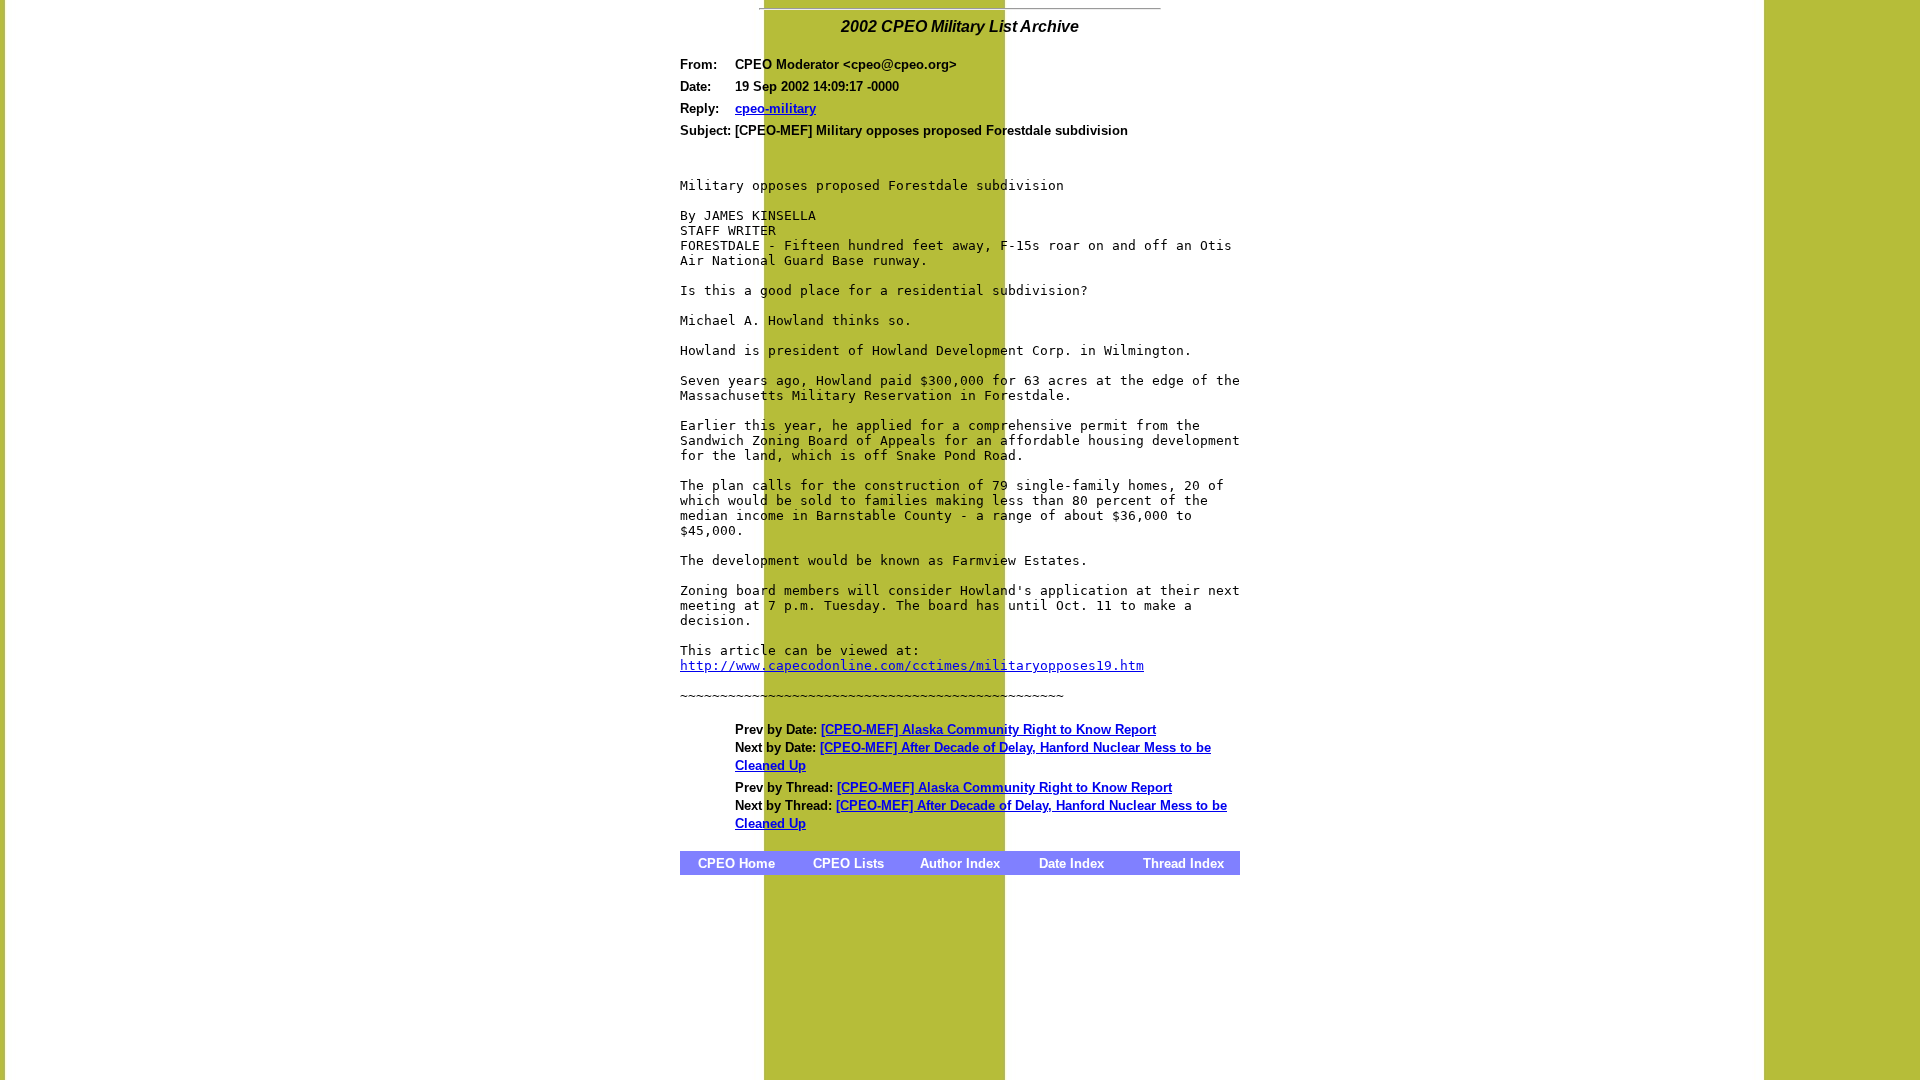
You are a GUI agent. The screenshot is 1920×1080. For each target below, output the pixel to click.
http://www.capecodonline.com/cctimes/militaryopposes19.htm (912, 665)
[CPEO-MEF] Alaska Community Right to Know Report (988, 729)
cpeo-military (775, 108)
